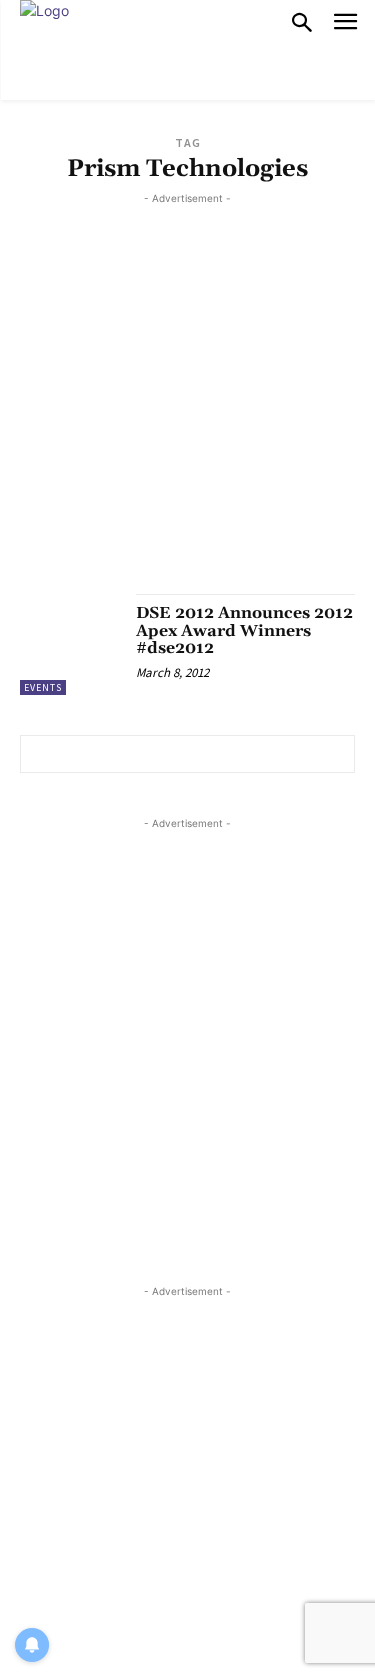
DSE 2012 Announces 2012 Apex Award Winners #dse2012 (244, 630)
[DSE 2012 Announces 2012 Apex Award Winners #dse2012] (70, 644)
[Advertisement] (187, 396)
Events (43, 687)
